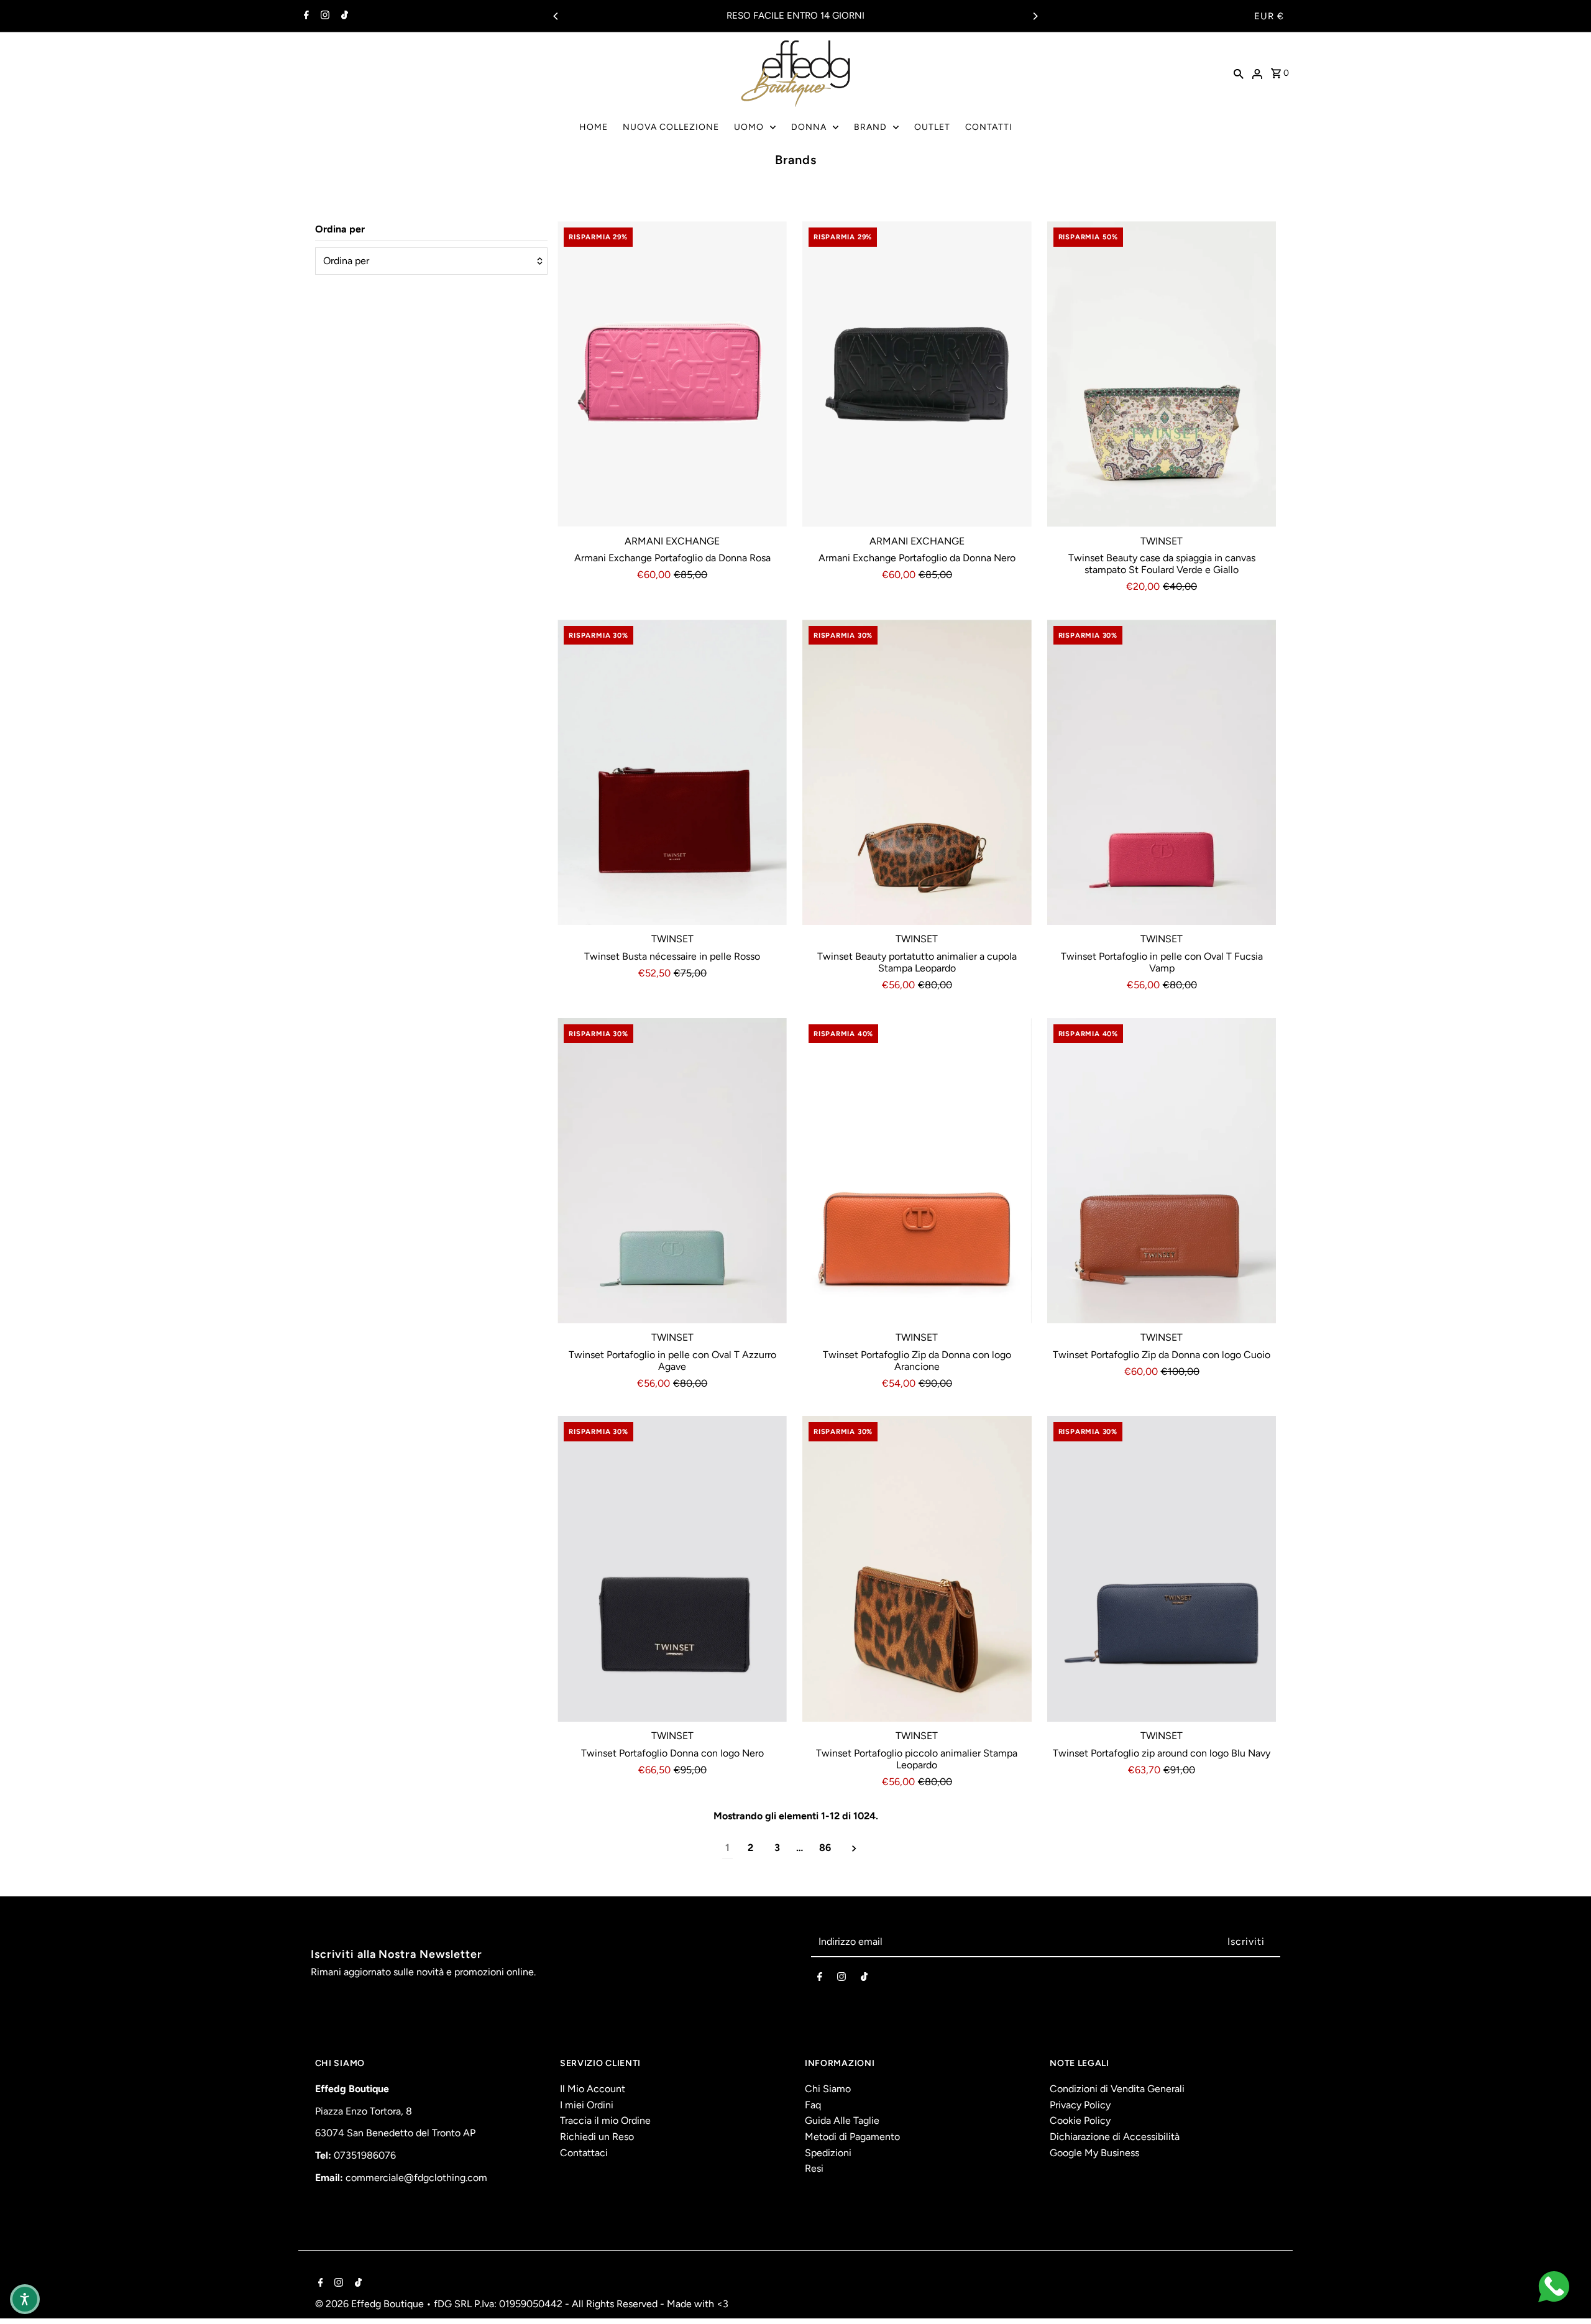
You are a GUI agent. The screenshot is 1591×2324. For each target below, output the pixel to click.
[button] (25, 2299)
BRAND (870, 127)
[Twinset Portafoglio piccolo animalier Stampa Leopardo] (917, 1569)
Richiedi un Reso (597, 2137)
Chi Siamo (828, 2089)
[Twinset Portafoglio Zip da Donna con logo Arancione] (917, 1171)
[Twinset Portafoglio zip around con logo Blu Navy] (1162, 1569)
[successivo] (854, 1848)
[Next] (1035, 16)
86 (825, 1848)
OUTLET (932, 127)
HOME (594, 127)
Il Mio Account (593, 2089)
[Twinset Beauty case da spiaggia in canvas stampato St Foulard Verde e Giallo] (1162, 374)
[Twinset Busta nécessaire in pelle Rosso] (672, 773)
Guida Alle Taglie (842, 2120)
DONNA (809, 127)
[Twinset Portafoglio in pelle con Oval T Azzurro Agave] (672, 1171)
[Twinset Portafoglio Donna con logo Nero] (672, 1569)
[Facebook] (305, 16)
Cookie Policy (1080, 2120)
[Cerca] (1239, 73)
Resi (814, 2168)
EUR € (1269, 16)
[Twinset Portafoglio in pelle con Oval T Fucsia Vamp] (1162, 773)
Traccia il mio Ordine (605, 2120)
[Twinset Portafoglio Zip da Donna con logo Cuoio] (1162, 1171)
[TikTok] (343, 16)
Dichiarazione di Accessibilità (1115, 2137)
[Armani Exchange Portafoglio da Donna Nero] (917, 374)
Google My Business (1094, 2153)
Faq (813, 2105)
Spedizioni (828, 2153)
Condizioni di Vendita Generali (1117, 2089)
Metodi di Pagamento (852, 2137)
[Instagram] (323, 16)
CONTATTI (989, 127)
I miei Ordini (587, 2105)
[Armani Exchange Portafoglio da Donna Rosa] (672, 374)
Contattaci (584, 2153)
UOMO (749, 127)
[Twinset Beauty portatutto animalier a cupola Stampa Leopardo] (917, 773)
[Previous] (556, 16)
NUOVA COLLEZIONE (671, 127)
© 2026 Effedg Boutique (371, 2304)
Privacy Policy (1080, 2105)
